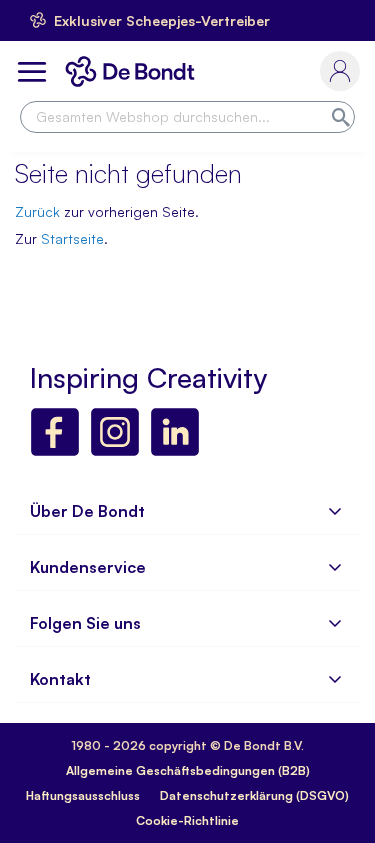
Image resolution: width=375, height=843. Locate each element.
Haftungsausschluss (83, 795)
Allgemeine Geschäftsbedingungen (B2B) (188, 770)
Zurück (37, 211)
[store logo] (134, 71)
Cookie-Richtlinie (187, 820)
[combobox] (187, 117)
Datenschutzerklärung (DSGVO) (254, 795)
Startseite (72, 238)
